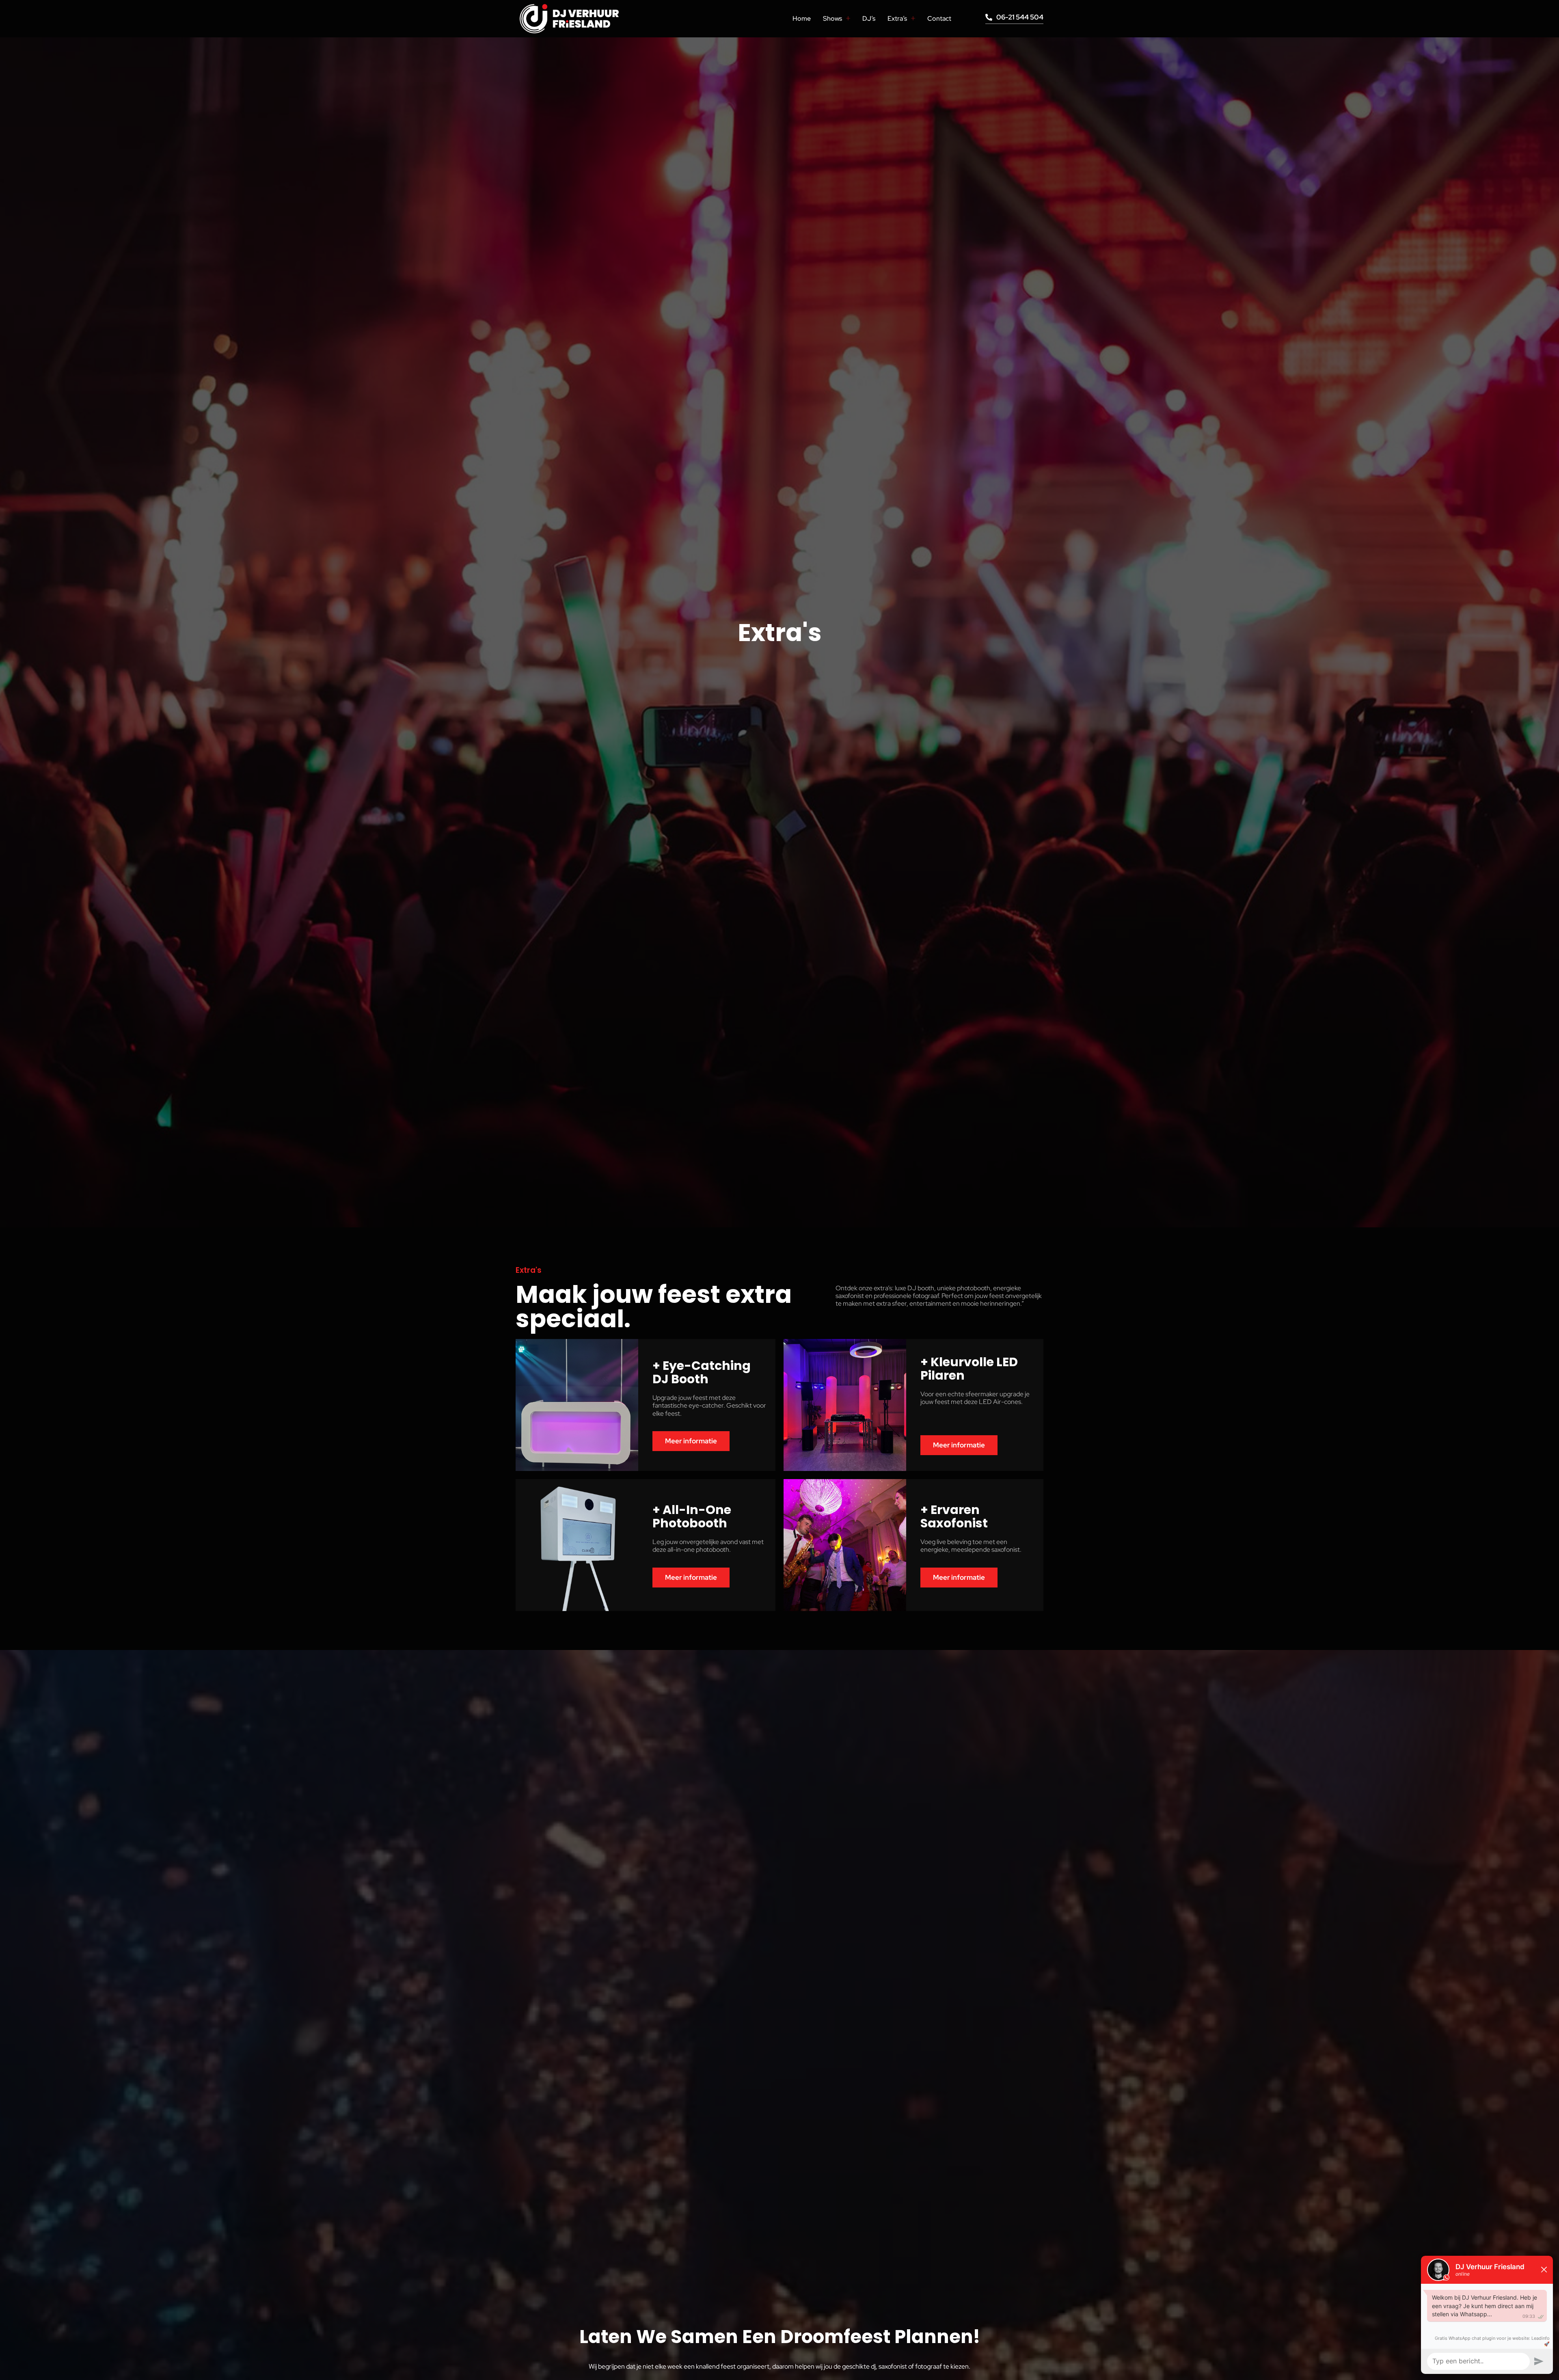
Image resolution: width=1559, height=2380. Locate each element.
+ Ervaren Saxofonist (954, 1516)
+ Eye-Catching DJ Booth (702, 1372)
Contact (939, 18)
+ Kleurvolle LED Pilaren (969, 1369)
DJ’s (869, 18)
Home (802, 18)
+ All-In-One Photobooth (692, 1516)
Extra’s (897, 18)
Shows (832, 18)
